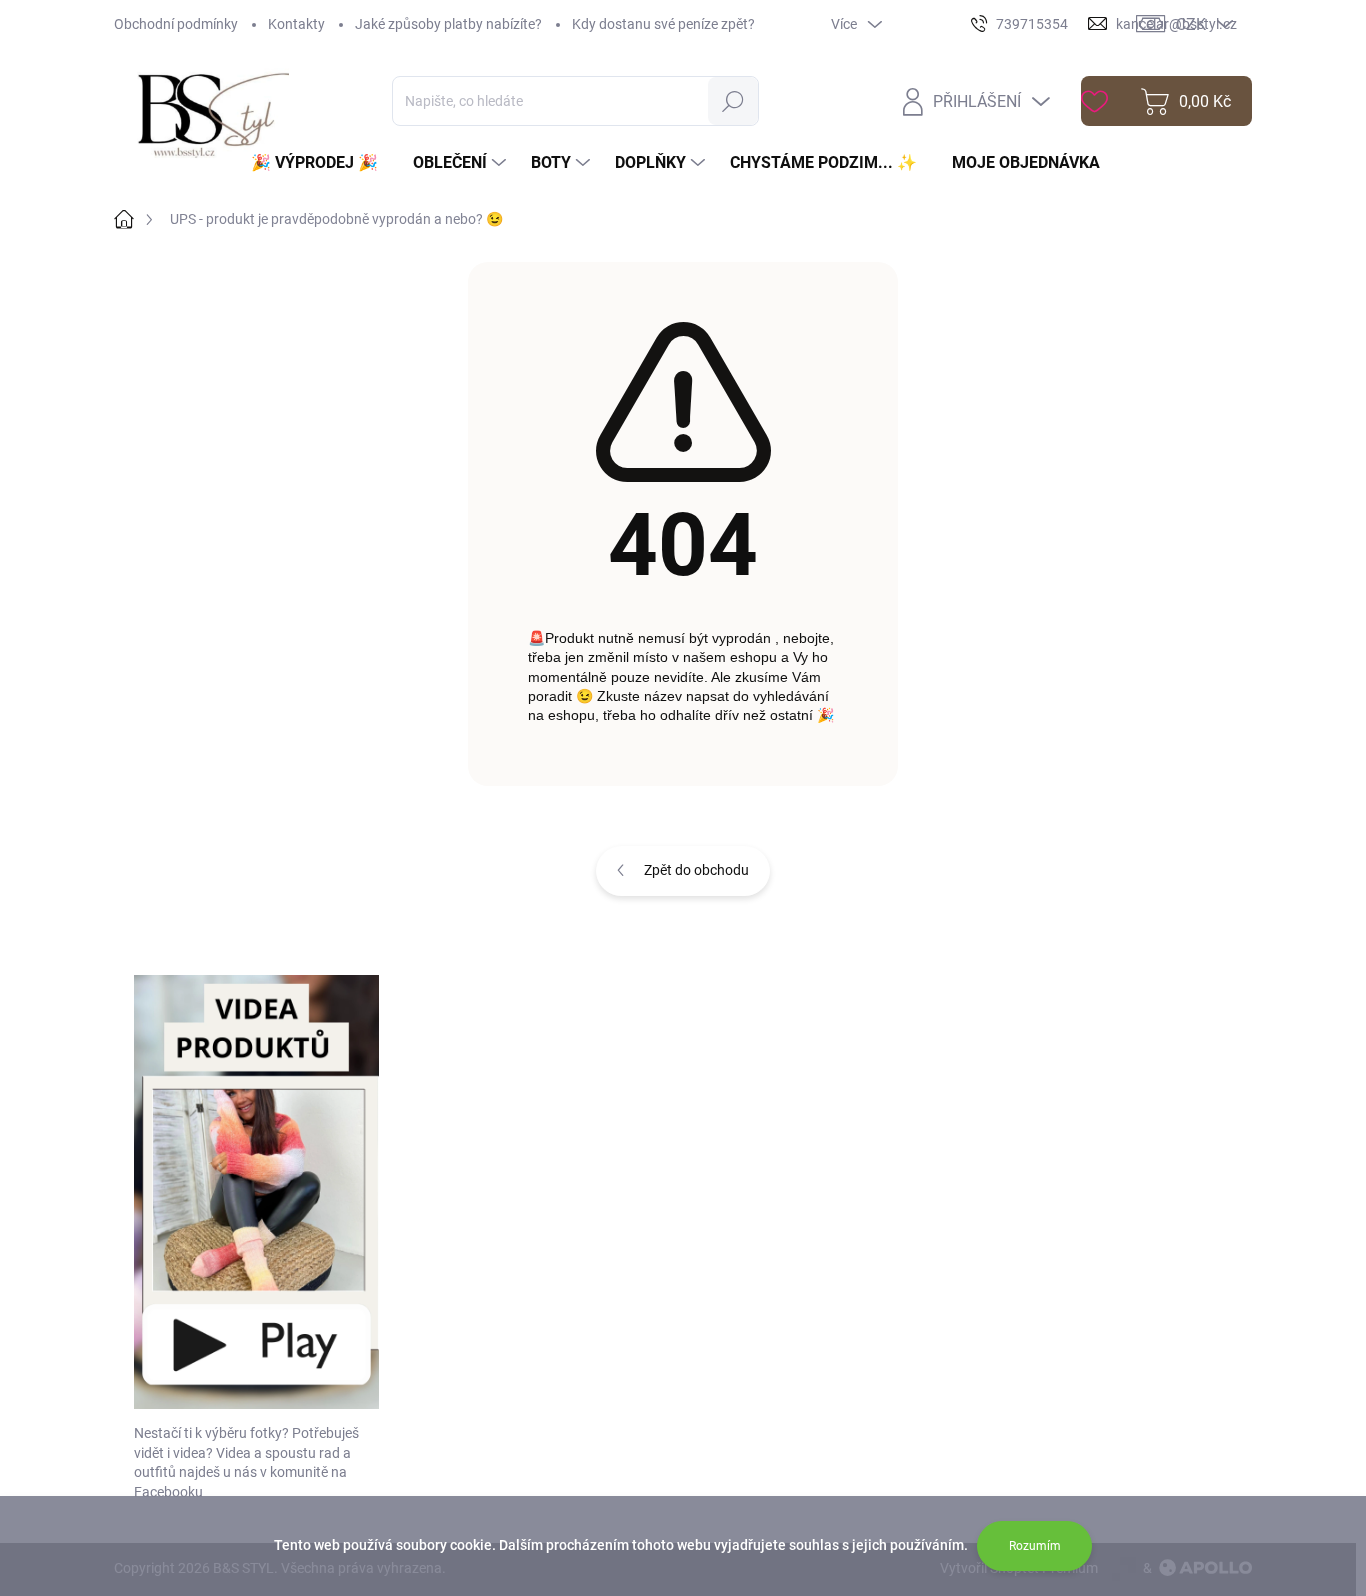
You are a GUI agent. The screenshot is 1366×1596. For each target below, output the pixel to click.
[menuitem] (322, 163)
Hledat (733, 101)
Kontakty (296, 24)
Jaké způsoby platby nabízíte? (448, 24)
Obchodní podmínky (176, 24)
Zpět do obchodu (696, 870)
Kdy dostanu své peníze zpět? (663, 24)
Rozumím (1035, 1546)
